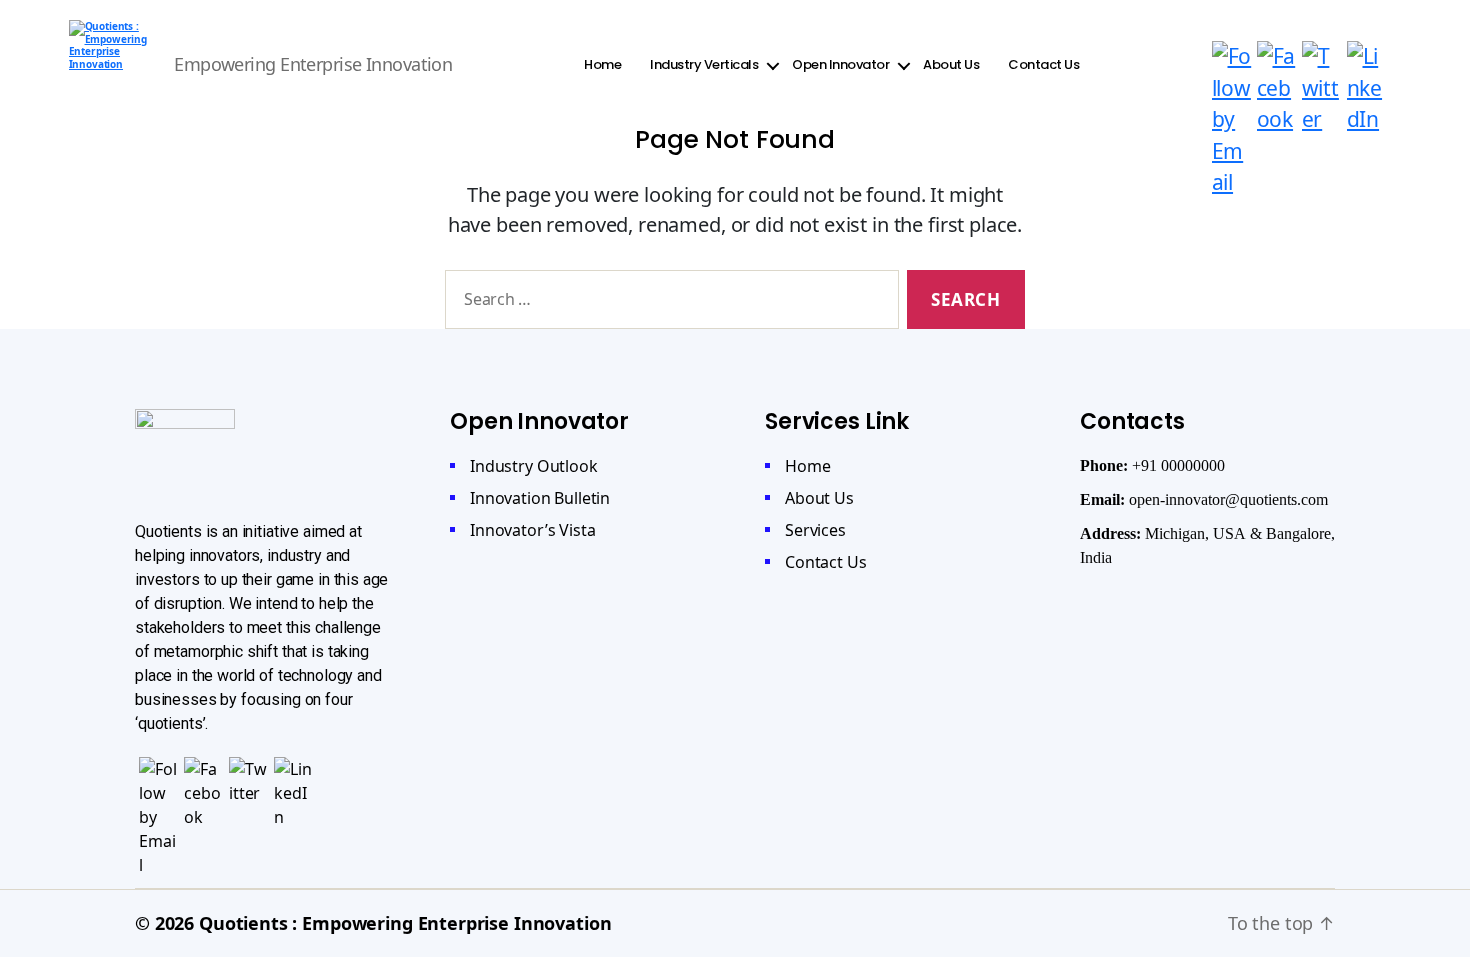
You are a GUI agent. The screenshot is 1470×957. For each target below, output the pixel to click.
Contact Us (1043, 65)
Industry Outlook (534, 466)
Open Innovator (840, 65)
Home (602, 65)
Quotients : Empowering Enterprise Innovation (405, 923)
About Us (951, 65)
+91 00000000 (1178, 466)
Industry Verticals (704, 65)
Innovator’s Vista (532, 530)
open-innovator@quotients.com (1228, 500)
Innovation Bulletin (540, 498)
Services (815, 530)
